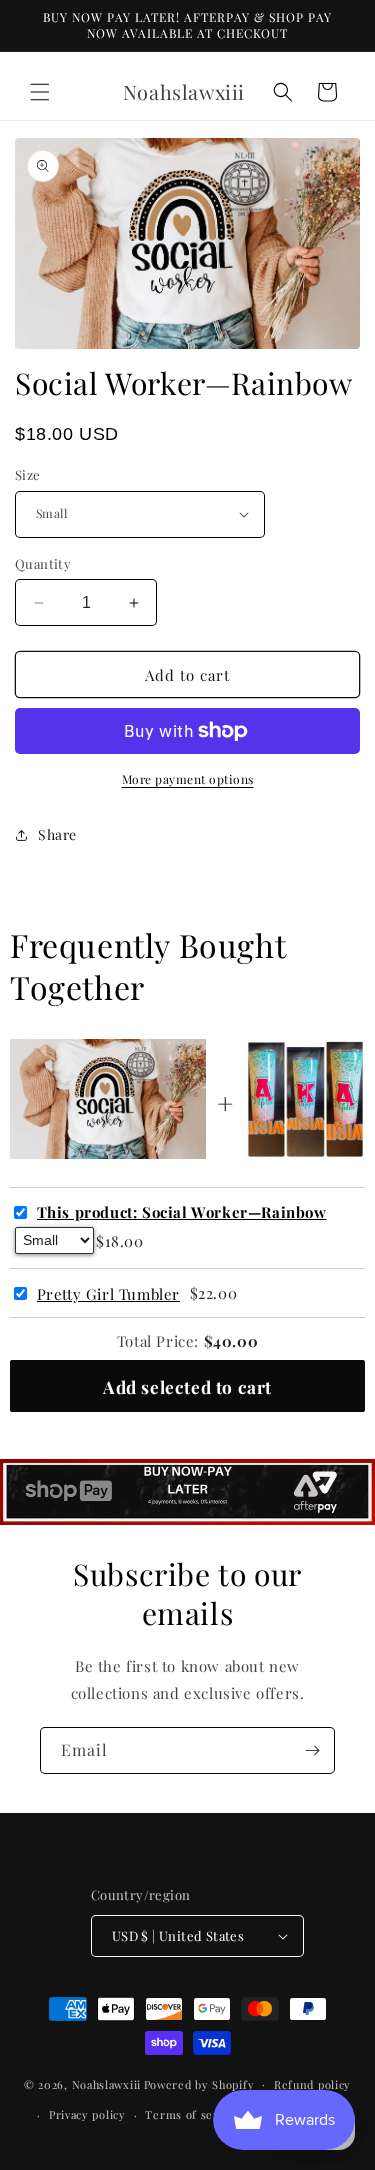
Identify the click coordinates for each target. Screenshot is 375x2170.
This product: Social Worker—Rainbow (182, 1212)
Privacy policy (87, 2114)
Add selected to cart (187, 1386)
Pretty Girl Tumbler (108, 1294)
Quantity (43, 563)
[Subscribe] (312, 1750)
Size (28, 474)
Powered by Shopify (199, 2083)
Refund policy (312, 2084)
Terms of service (192, 2114)
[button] (40, 92)
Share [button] (57, 834)
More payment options (188, 779)
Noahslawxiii (106, 2083)
